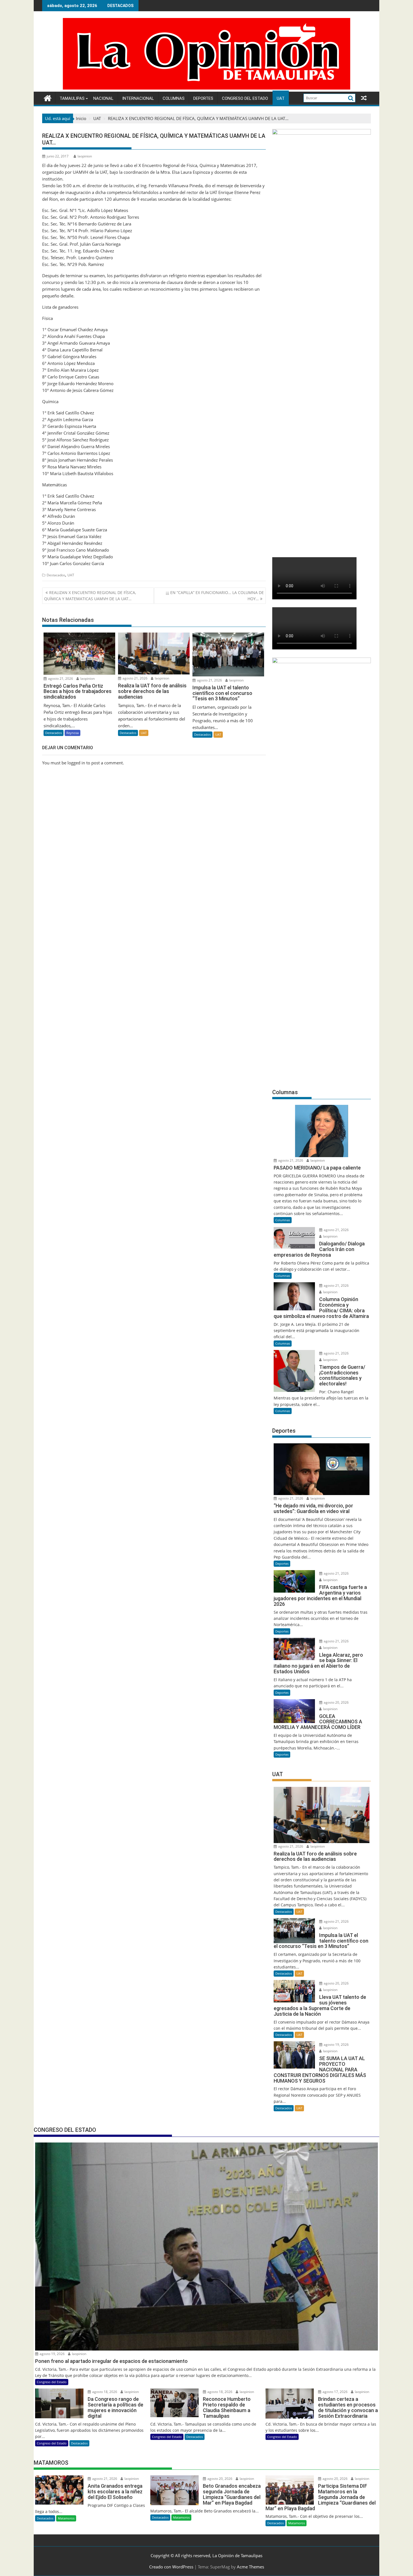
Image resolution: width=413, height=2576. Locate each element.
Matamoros (66, 2518)
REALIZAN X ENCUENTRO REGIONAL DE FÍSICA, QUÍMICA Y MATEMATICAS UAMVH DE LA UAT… (90, 596)
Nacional (103, 98)
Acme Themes (250, 2567)
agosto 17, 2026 (335, 2392)
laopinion (85, 156)
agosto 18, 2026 (104, 2392)
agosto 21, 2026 (60, 679)
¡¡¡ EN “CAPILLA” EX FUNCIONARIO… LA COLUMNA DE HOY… (215, 596)
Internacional (138, 98)
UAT (281, 98)
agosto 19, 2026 (336, 2045)
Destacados (56, 575)
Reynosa (72, 733)
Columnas (174, 98)
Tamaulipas (72, 98)
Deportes (203, 98)
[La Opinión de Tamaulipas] (206, 88)
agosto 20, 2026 (336, 1702)
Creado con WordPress (171, 2567)
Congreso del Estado (245, 98)
